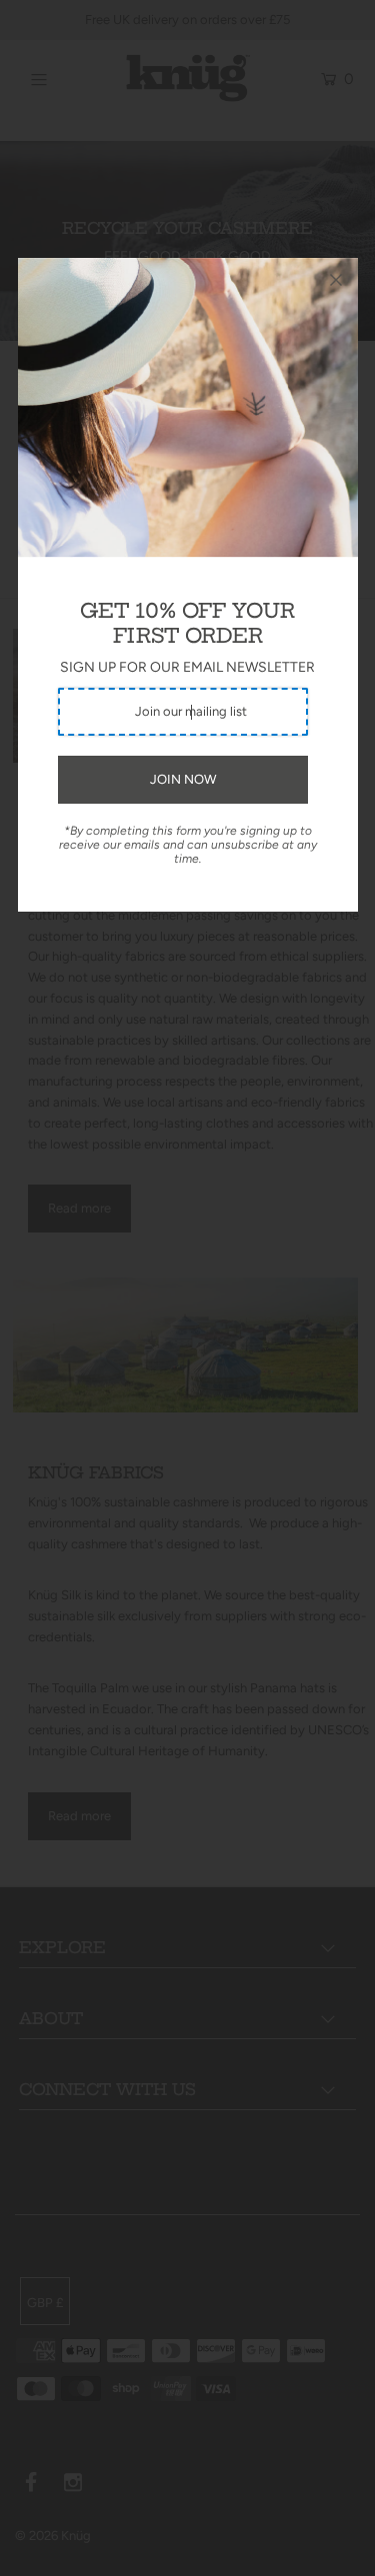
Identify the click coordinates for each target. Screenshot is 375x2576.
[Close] (336, 280)
